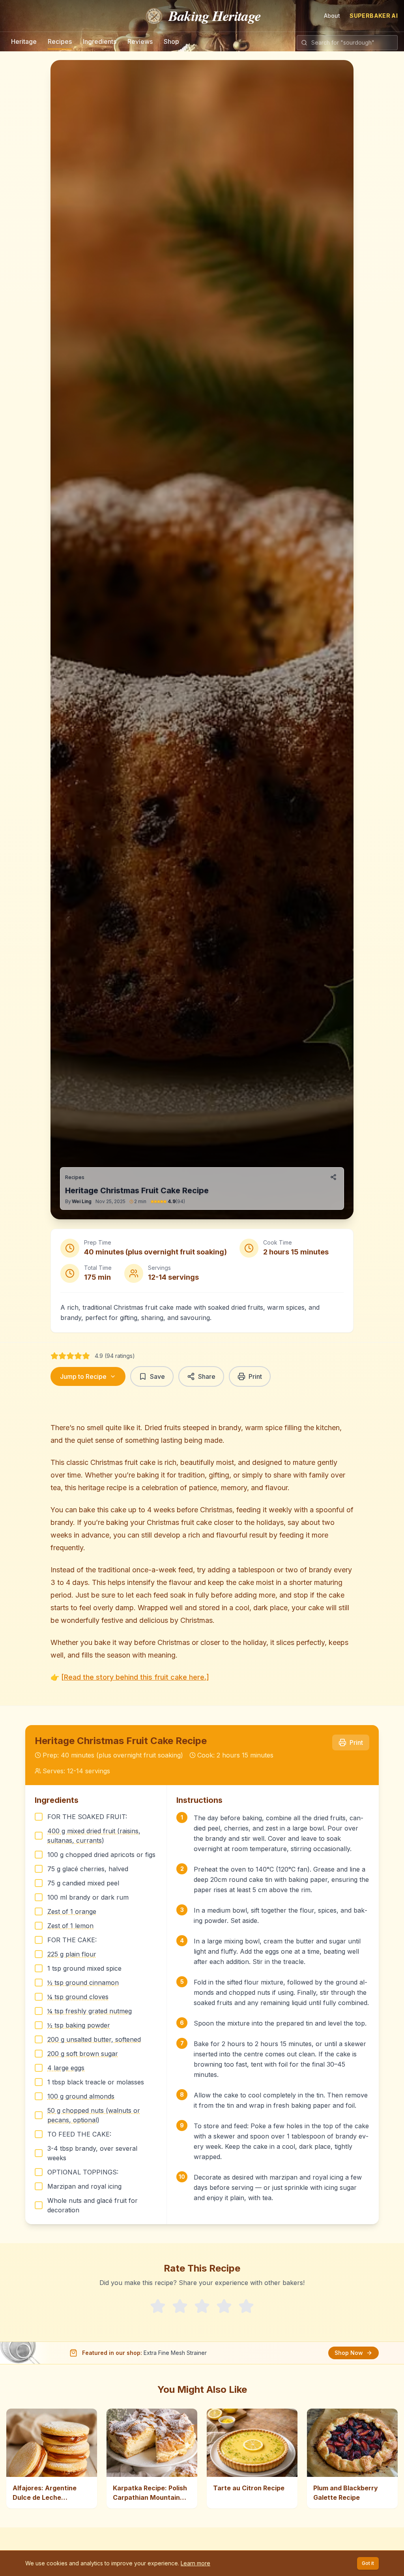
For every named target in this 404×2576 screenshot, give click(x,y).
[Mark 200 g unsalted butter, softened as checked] (39, 2039)
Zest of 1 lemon (70, 1926)
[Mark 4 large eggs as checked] (39, 2068)
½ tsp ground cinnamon (83, 1983)
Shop (171, 41)
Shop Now (349, 2353)
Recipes (60, 41)
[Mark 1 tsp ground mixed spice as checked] (39, 1968)
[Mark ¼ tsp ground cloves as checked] (39, 1997)
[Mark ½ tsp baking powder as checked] (39, 2025)
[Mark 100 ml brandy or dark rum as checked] (39, 1897)
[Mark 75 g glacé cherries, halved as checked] (39, 1869)
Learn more (195, 2563)
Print (255, 1376)
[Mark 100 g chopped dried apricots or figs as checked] (39, 1855)
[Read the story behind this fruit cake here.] (135, 1677)
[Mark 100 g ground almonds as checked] (39, 2096)
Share (207, 1376)
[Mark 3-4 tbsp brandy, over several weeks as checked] (39, 2153)
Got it (368, 2563)
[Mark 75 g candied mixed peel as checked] (39, 1883)
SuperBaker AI (374, 16)
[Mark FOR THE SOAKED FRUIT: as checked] (39, 1817)
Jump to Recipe (83, 1376)
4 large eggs (66, 2068)
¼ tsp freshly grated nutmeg (90, 2011)
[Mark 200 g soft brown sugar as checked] (39, 2054)
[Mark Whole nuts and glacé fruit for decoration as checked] (39, 2205)
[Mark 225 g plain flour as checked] (39, 1954)
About (332, 16)
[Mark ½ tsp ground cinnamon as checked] (39, 1983)
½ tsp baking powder (79, 2025)
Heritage (24, 41)
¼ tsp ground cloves (78, 1997)
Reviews (140, 41)
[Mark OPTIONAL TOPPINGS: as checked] (39, 2172)
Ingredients (100, 41)
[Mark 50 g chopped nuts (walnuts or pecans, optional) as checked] (39, 2115)
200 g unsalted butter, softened (94, 2039)
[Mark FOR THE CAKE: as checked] (39, 1940)
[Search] (304, 43)
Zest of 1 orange (72, 1911)
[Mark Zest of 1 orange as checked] (39, 1911)
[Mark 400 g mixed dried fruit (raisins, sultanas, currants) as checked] (39, 1836)
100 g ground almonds (81, 2096)
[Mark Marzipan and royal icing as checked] (39, 2186)
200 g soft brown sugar (83, 2054)
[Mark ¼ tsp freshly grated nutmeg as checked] (39, 2011)
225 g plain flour (72, 1954)
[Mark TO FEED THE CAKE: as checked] (39, 2134)
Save (157, 1376)
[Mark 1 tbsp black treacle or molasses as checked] (39, 2082)
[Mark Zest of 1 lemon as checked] (39, 1926)
